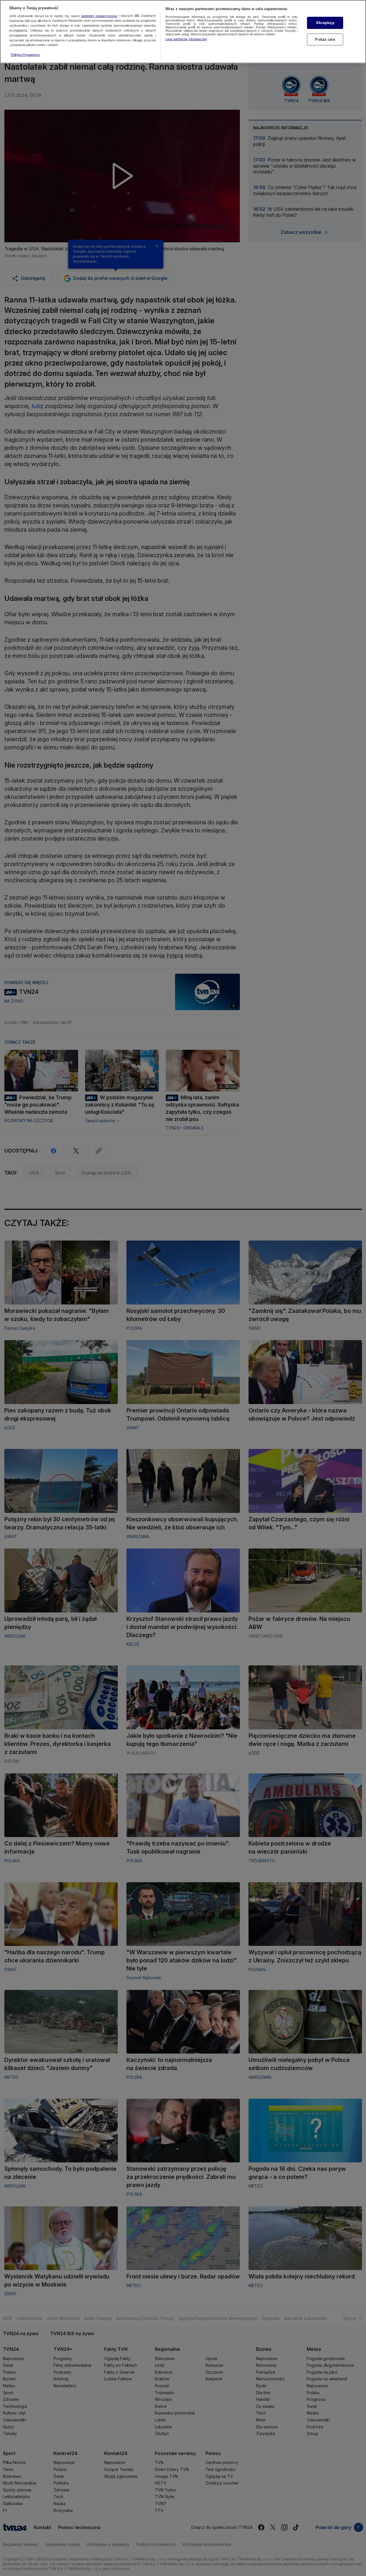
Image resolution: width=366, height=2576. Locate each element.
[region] (183, 32)
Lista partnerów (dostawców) (186, 39)
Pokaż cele (325, 40)
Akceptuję (325, 23)
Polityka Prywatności (25, 55)
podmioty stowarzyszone (99, 16)
